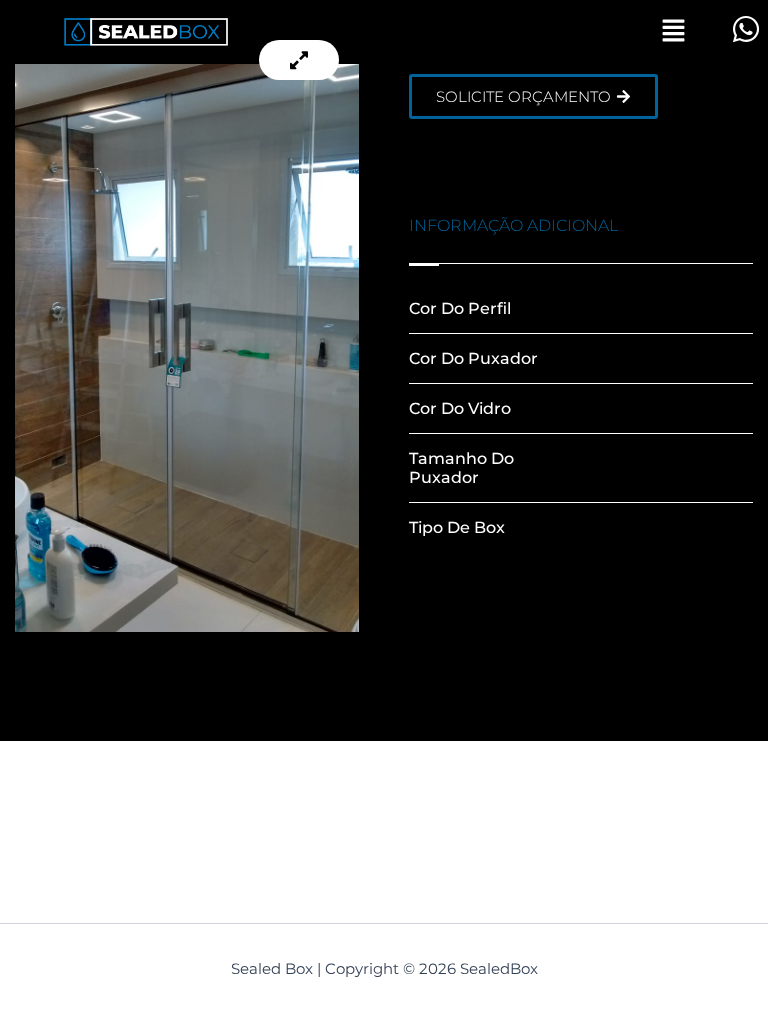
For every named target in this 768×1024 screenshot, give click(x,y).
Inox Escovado (638, 308)
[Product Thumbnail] (299, 60)
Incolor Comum (643, 408)
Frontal (609, 527)
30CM (604, 468)
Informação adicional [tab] (513, 225)
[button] (673, 32)
